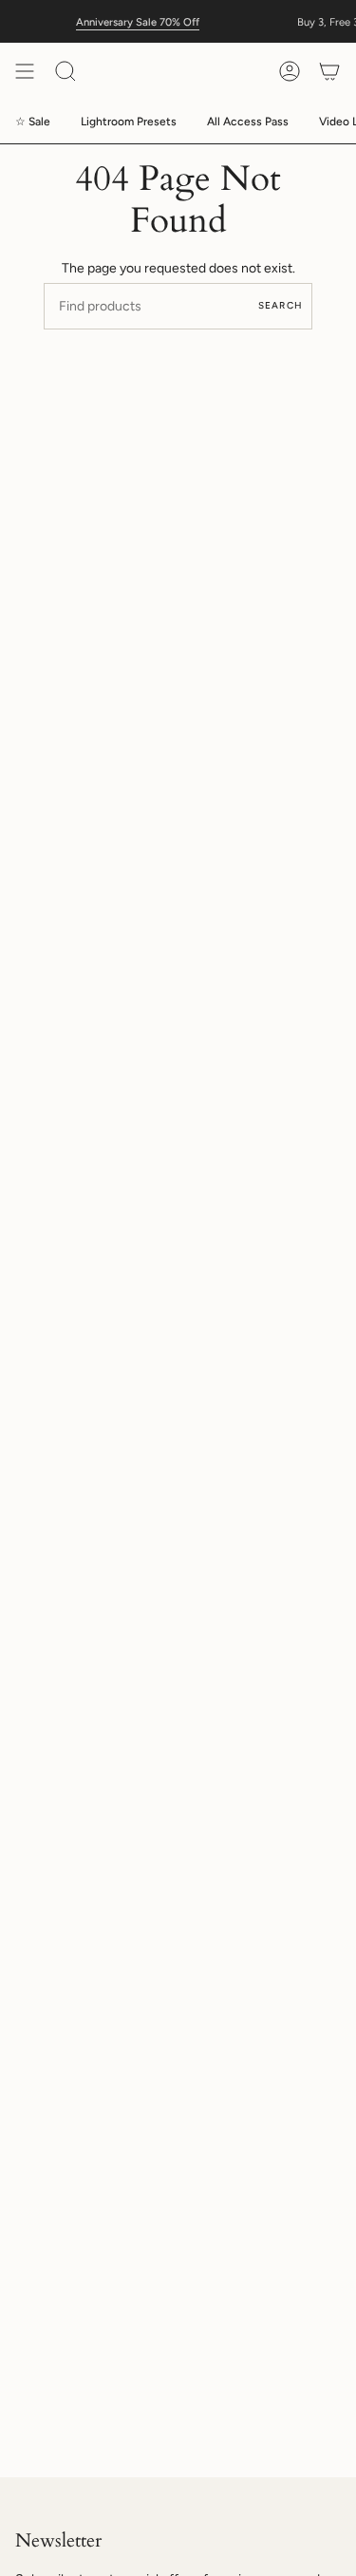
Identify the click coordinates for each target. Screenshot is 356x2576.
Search (281, 305)
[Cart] (329, 71)
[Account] (290, 71)
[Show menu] (25, 71)
